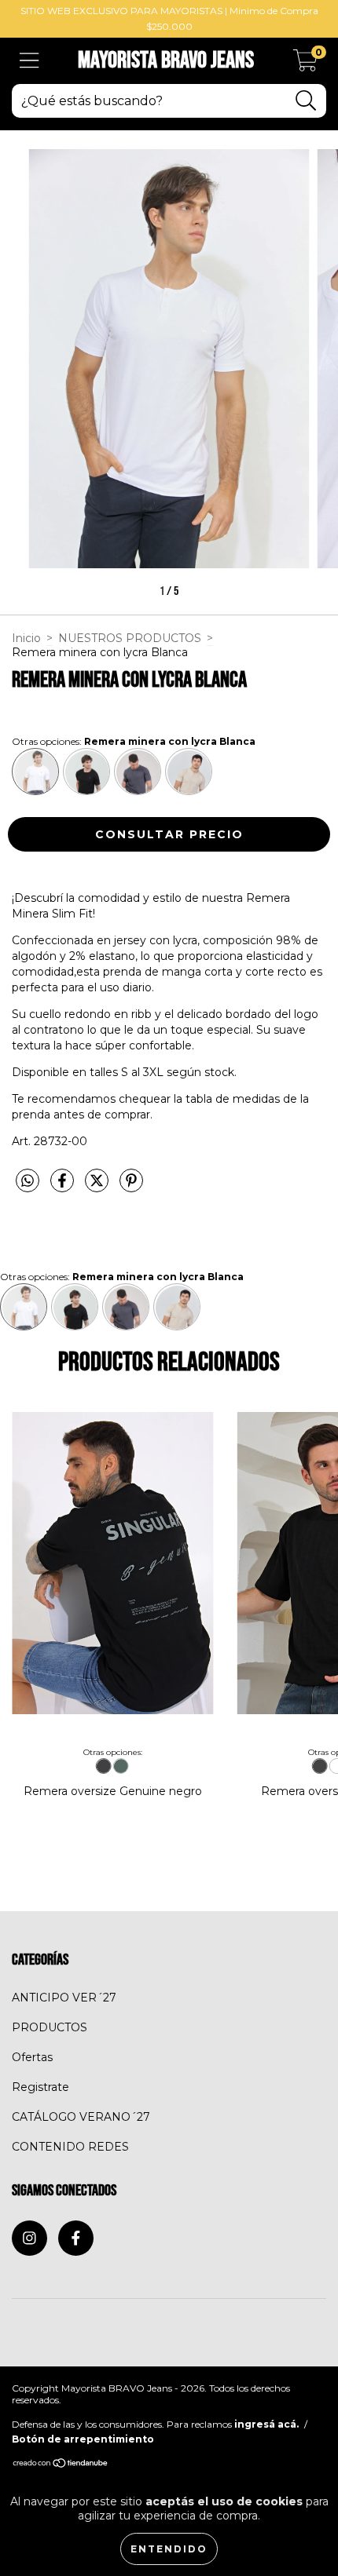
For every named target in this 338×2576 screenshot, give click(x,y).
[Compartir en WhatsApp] (28, 1181)
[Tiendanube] (61, 2465)
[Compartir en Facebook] (64, 1188)
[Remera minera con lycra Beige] (189, 772)
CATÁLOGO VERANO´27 (81, 2117)
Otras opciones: (134, 741)
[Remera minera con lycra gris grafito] (138, 772)
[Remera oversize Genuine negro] (103, 1766)
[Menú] (29, 61)
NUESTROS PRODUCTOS (130, 638)
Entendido (169, 2549)
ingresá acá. (266, 2424)
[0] (305, 65)
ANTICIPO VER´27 (64, 1998)
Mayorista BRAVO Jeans (166, 60)
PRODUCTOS (50, 2027)
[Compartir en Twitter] (98, 1188)
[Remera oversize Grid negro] (320, 1766)
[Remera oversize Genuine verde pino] (120, 1766)
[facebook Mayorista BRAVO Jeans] (76, 2238)
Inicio (26, 638)
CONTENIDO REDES (70, 2147)
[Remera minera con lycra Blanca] (35, 772)
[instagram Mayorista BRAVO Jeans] (29, 2238)
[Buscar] (306, 101)
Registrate (40, 2087)
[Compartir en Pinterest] (131, 1188)
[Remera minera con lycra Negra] (86, 772)
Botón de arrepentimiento (83, 2439)
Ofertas (32, 2057)
